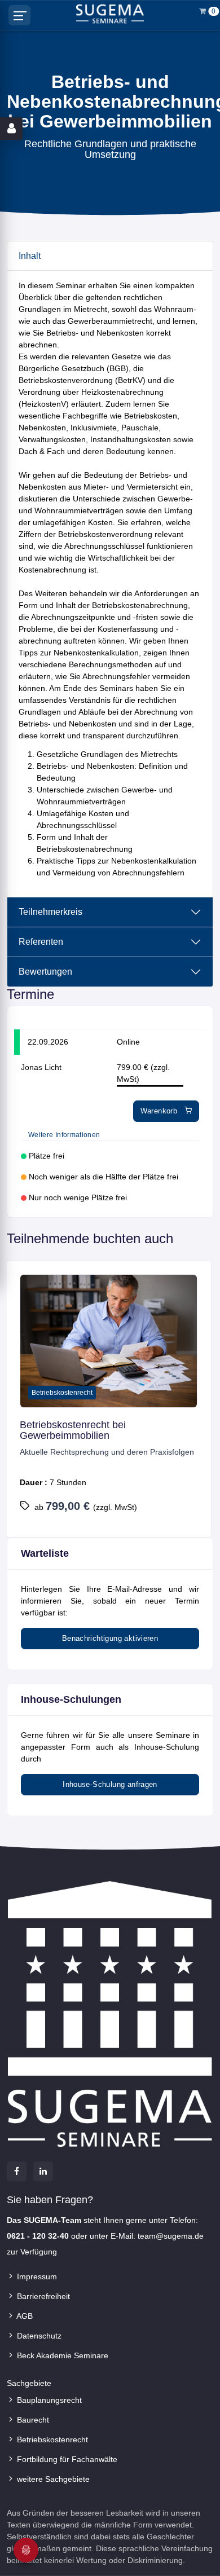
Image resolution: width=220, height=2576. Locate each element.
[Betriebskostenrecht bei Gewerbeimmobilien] (109, 1341)
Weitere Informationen (64, 1135)
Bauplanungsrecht (48, 2400)
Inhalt (30, 256)
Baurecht (32, 2420)
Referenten (41, 942)
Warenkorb (160, 1111)
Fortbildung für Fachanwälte (66, 2459)
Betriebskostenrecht (51, 2440)
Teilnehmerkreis (50, 912)
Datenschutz (38, 2336)
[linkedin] (43, 2171)
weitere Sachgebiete (52, 2479)
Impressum (36, 2276)
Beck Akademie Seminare (61, 2355)
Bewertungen (45, 972)
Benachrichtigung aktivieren (110, 1638)
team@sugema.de (171, 2236)
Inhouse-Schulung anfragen (110, 1784)
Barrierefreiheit (42, 2296)
